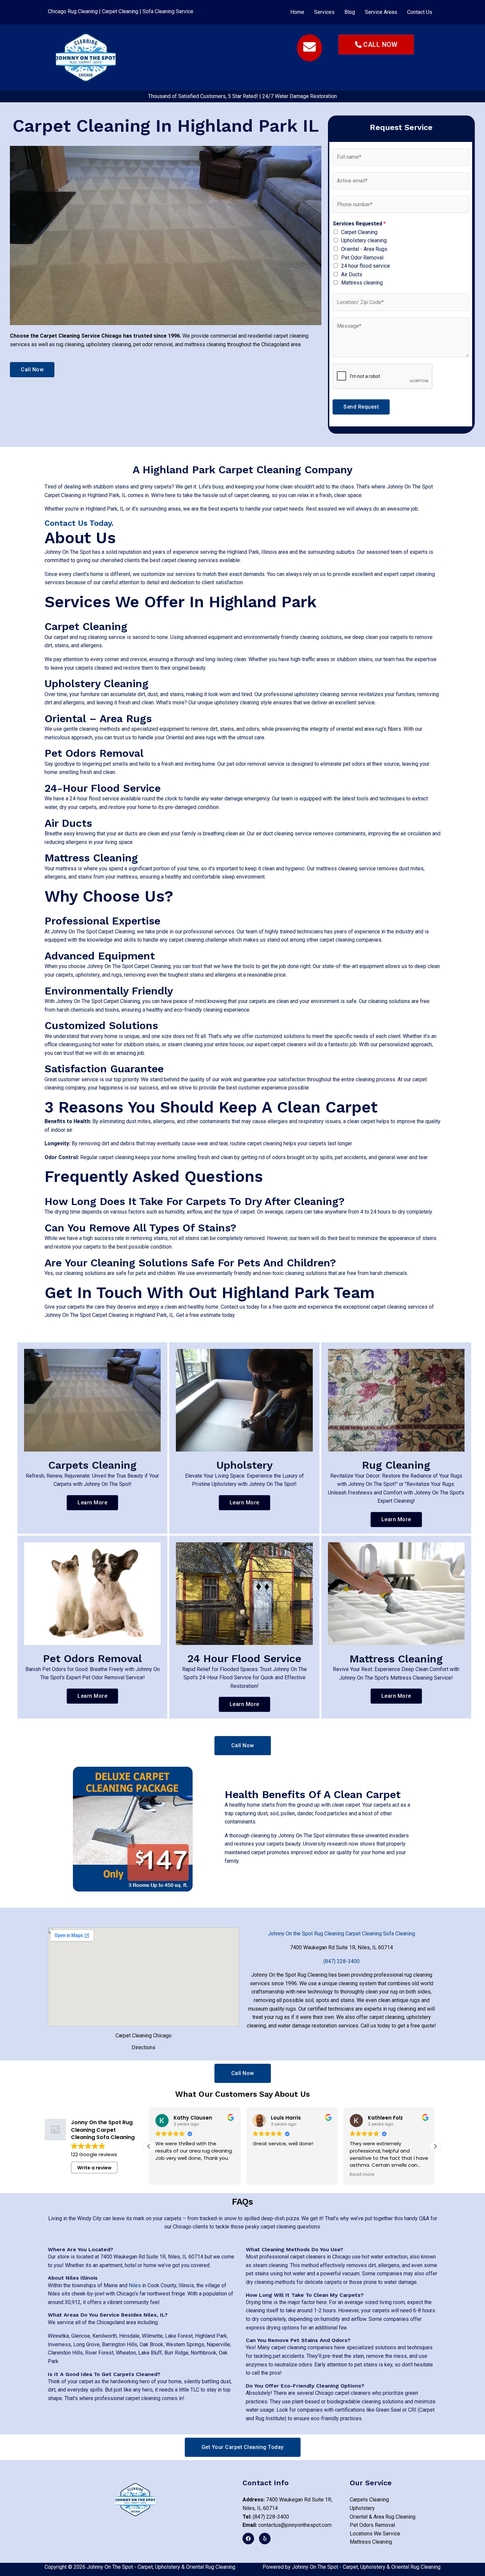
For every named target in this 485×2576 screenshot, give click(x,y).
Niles (135, 2285)
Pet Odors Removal (92, 1658)
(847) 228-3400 (266, 2517)
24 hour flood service (366, 266)
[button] (324, 12)
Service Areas (381, 12)
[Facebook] (248, 2539)
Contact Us (420, 12)
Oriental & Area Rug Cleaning (383, 2517)
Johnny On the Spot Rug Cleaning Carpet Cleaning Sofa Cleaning (341, 1934)
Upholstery (244, 1465)
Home (297, 12)
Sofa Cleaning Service (168, 11)
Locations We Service (375, 2534)
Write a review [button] (94, 2168)
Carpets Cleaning (92, 1465)
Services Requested (359, 224)
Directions (144, 2047)
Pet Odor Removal (362, 258)
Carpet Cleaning (120, 11)
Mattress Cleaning (396, 1659)
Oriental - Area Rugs (364, 249)
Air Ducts (352, 274)
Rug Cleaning (396, 1465)
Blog (350, 12)
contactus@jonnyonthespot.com (287, 2525)
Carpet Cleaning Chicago (144, 2036)
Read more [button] (362, 2175)
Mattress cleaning (362, 283)
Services (324, 12)
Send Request (361, 407)
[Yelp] (265, 2539)
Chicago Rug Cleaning (73, 11)
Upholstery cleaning (364, 240)
